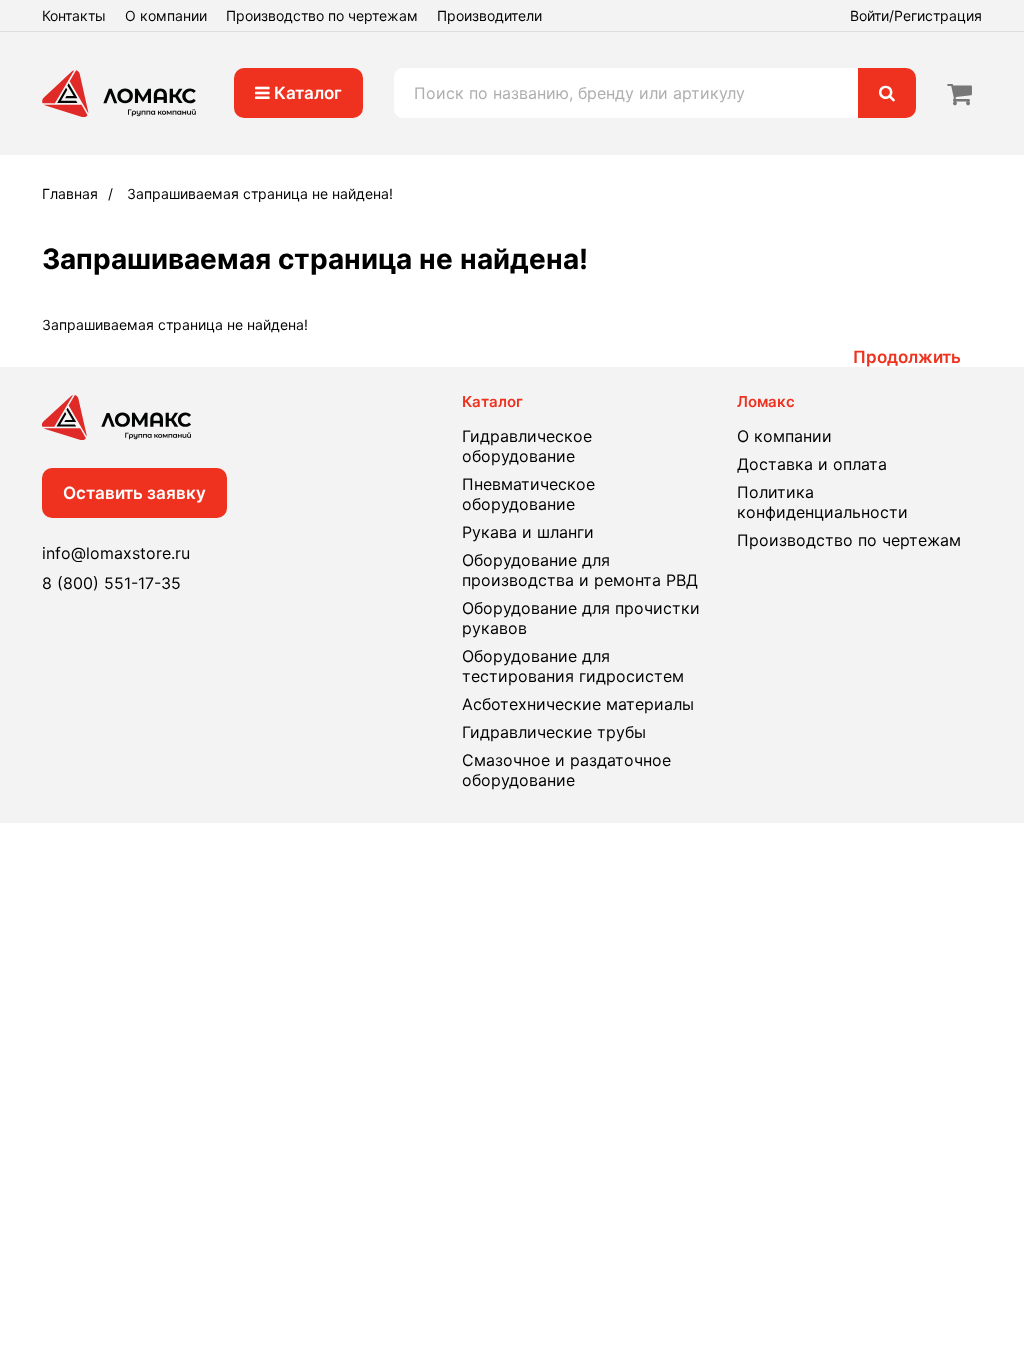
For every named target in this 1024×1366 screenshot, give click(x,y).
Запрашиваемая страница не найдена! (260, 193)
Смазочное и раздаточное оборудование (566, 770)
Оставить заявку (134, 493)
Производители (489, 15)
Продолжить (907, 357)
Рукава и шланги (528, 532)
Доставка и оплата (812, 464)
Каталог (306, 93)
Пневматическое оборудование (528, 494)
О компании (166, 15)
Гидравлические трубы (554, 732)
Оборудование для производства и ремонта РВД (580, 570)
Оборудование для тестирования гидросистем (573, 666)
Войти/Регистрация (916, 15)
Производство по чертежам (322, 15)
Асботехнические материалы (578, 704)
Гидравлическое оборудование (527, 446)
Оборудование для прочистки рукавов (581, 618)
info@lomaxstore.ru (116, 553)
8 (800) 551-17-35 (111, 583)
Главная (70, 193)
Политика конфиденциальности (822, 502)
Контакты (74, 15)
